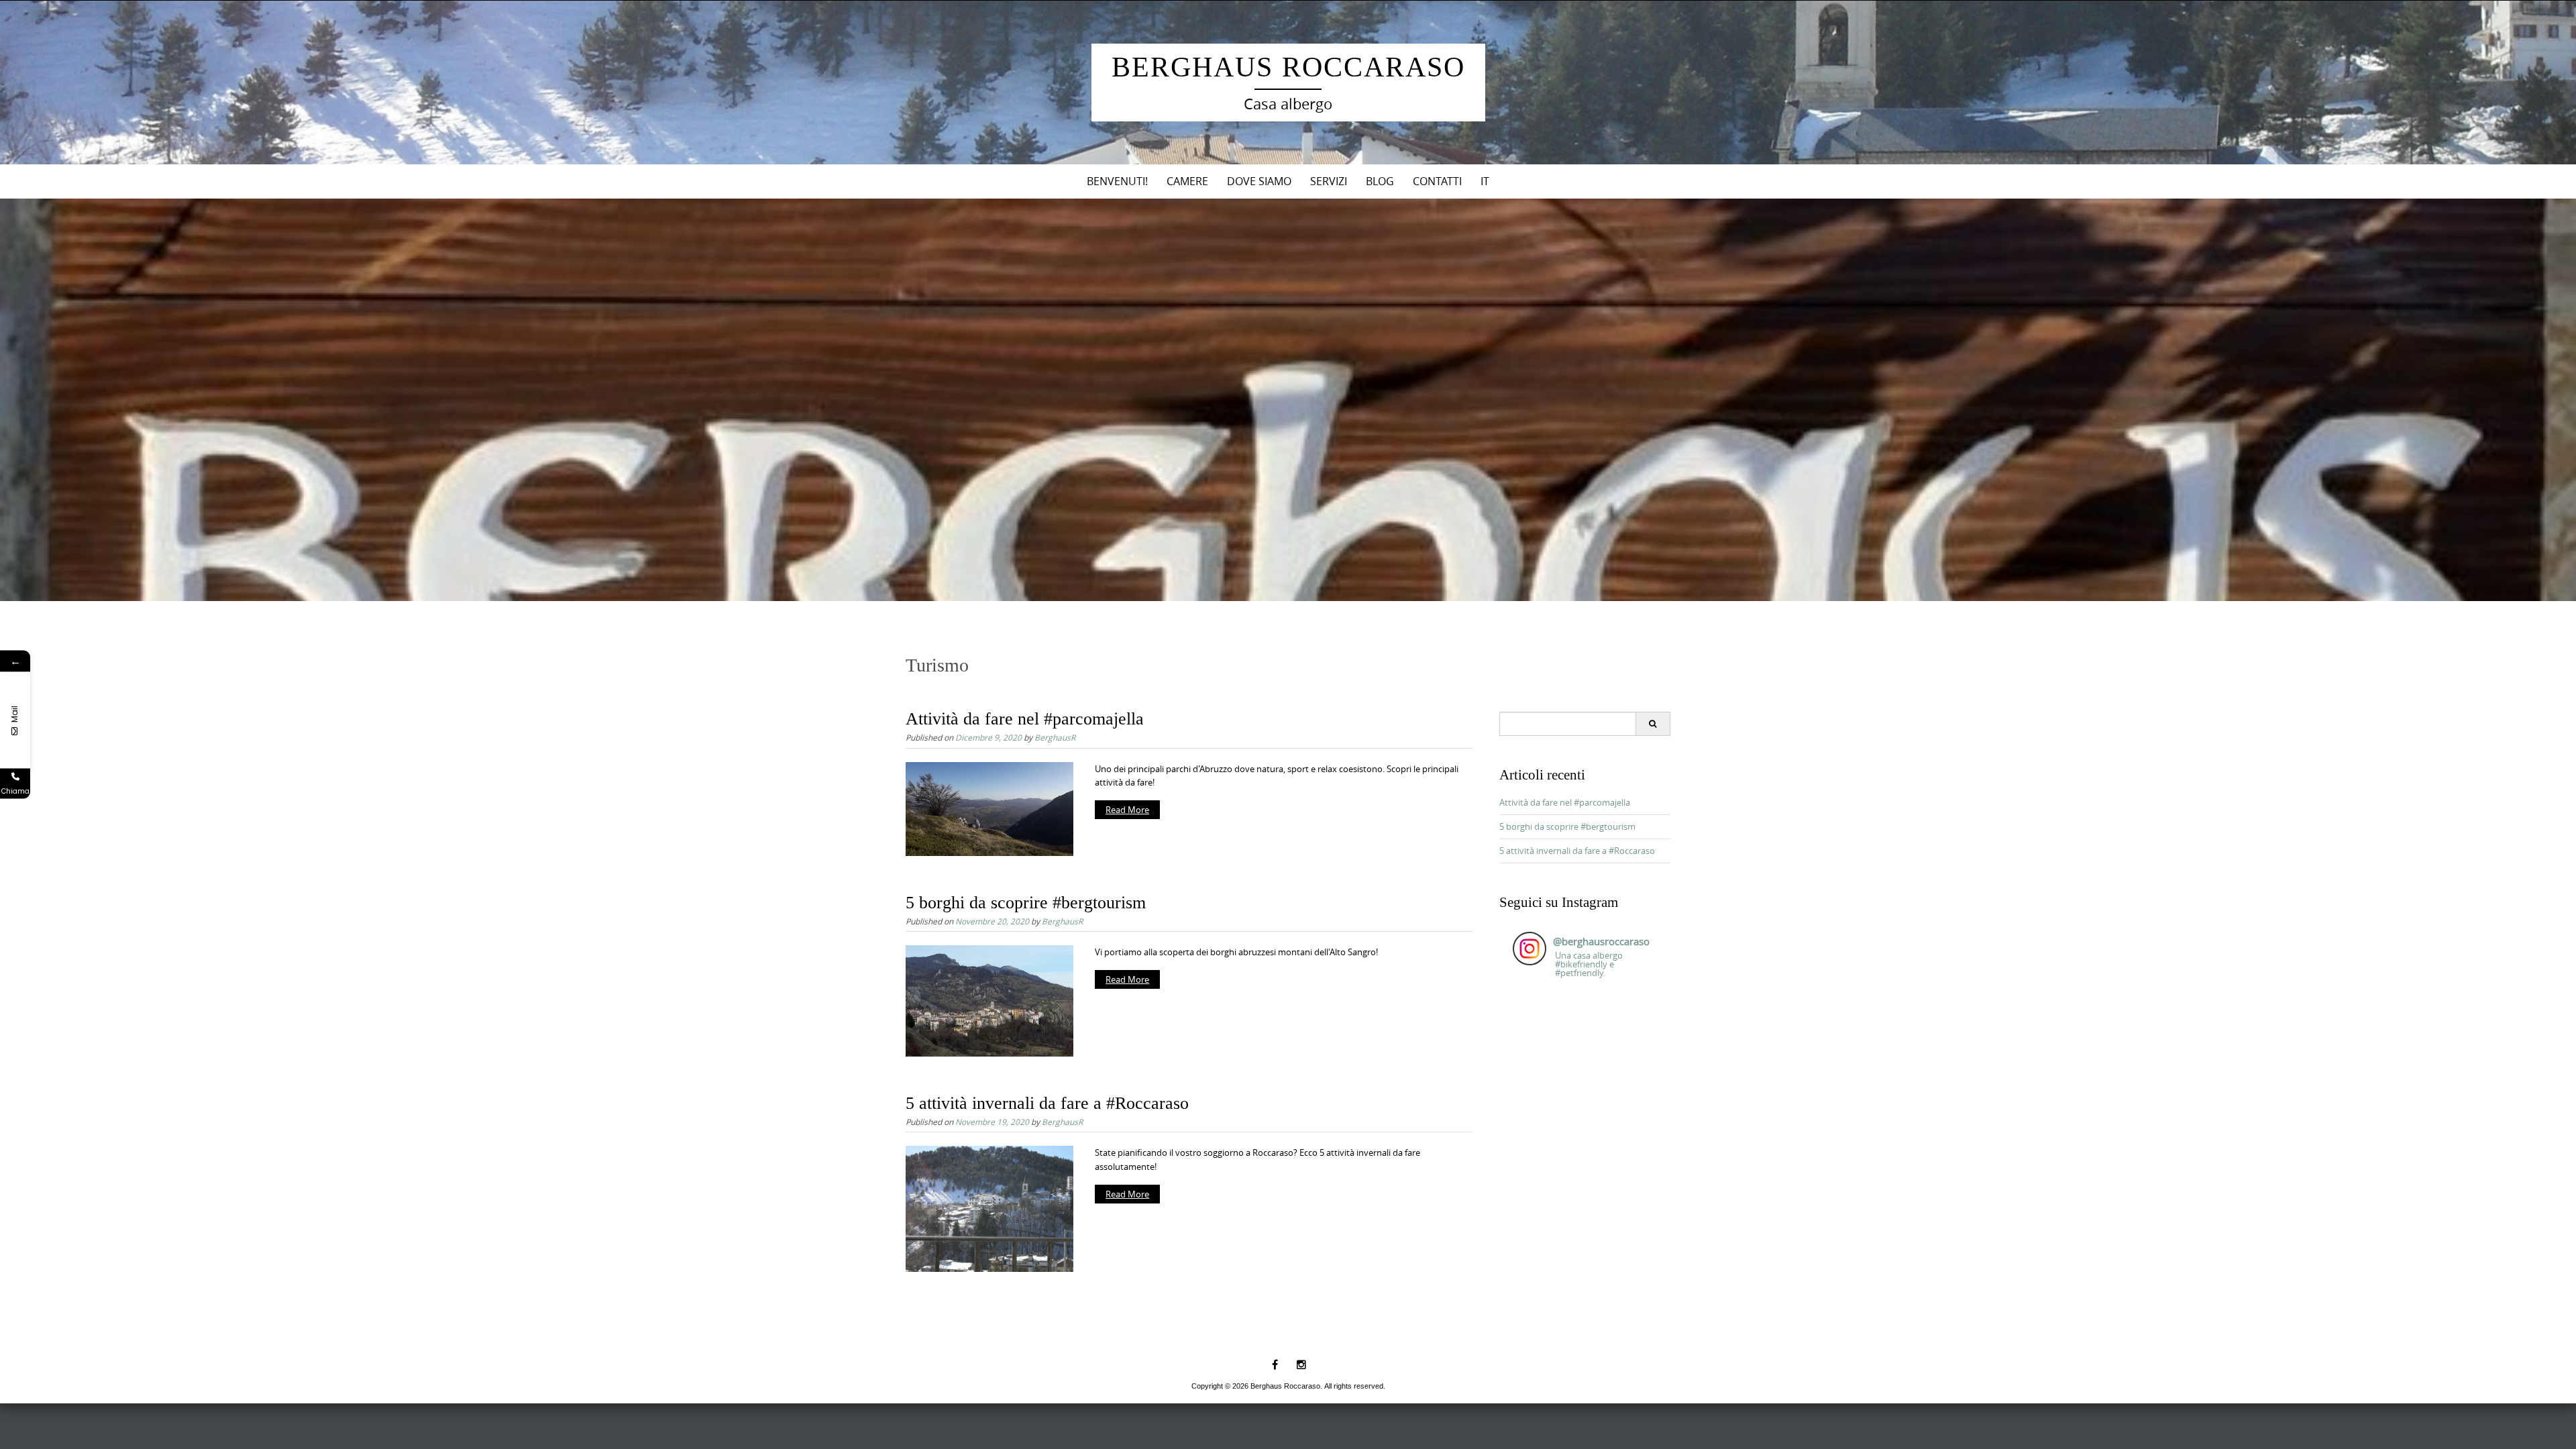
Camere (1187, 181)
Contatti (1437, 181)
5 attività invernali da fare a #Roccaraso (1047, 1103)
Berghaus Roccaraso (1288, 67)
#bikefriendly (1581, 964)
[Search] (1653, 724)
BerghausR (1055, 737)
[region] (1288, 400)
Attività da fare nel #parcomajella (1025, 719)
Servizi (1329, 181)
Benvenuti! (1117, 181)
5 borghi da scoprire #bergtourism (1026, 903)
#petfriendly (1579, 973)
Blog (1380, 181)
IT (1485, 181)
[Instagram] (1301, 1364)
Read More (1127, 810)
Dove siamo (1259, 181)
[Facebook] (1275, 1364)
